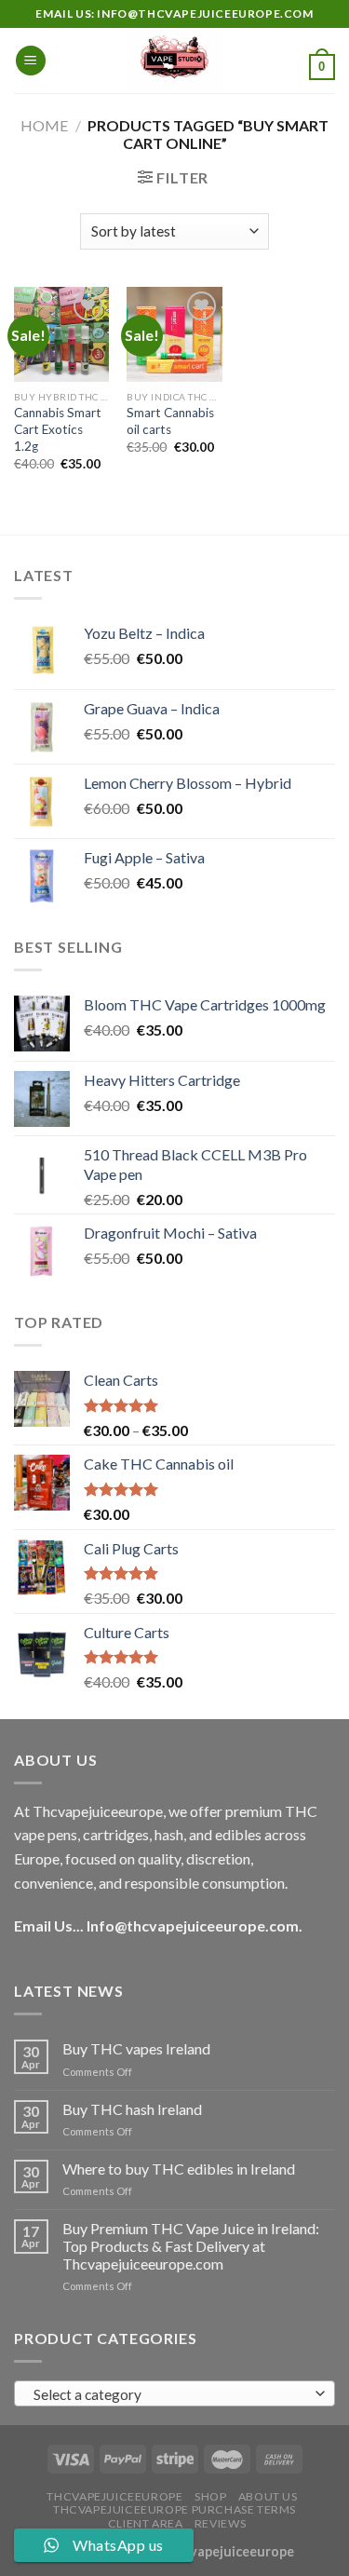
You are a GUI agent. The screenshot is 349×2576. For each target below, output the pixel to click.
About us (268, 2496)
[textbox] (170, 2394)
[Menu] (31, 61)
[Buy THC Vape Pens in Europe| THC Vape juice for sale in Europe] (174, 61)
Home (44, 125)
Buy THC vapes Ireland (136, 2048)
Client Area (146, 2523)
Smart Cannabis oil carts (170, 421)
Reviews (220, 2523)
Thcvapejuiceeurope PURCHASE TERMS (174, 2509)
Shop (210, 2496)
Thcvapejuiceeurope (114, 2496)
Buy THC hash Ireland (132, 2109)
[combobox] (174, 2393)
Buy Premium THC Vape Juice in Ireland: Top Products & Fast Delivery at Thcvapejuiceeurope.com (191, 2246)
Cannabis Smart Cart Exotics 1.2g (58, 429)
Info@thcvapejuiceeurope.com (193, 1925)
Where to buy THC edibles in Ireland (179, 2169)
